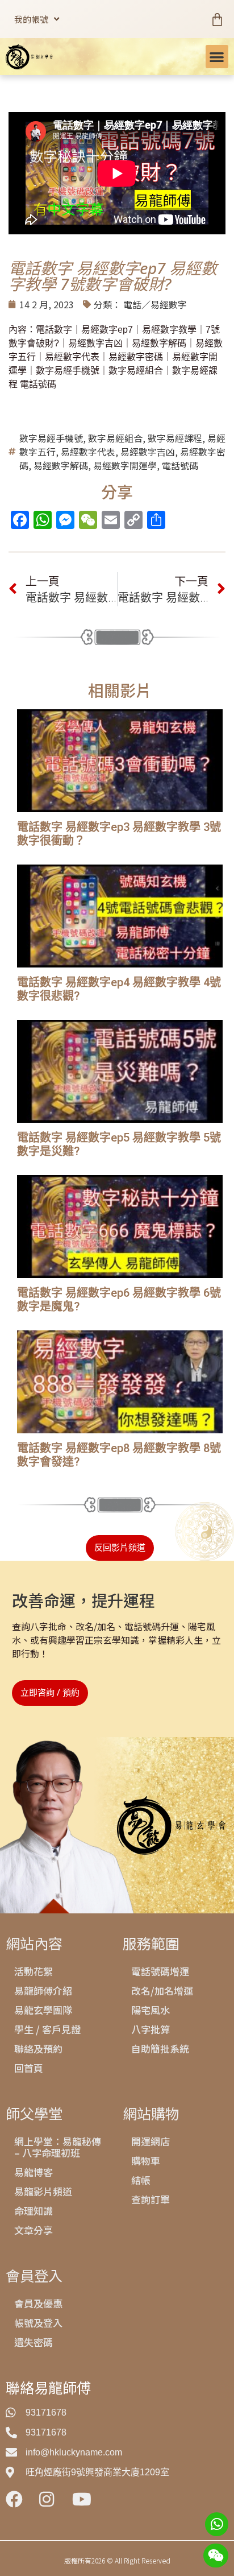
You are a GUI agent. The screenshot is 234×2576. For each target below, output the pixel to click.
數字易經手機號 (51, 438)
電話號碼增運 (160, 1971)
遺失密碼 (34, 2342)
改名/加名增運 (162, 1990)
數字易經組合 (115, 438)
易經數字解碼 (61, 465)
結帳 (141, 2180)
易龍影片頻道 (43, 2191)
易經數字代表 (88, 452)
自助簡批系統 (160, 2048)
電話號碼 (180, 465)
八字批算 (151, 2029)
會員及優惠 (38, 2303)
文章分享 (34, 2230)
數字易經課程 (175, 438)
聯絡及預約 (38, 2048)
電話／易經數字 (155, 304)
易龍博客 (34, 2172)
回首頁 (29, 2068)
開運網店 (151, 2141)
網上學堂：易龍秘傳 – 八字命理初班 (58, 2147)
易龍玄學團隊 (43, 2010)
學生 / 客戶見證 (47, 2029)
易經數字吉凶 (148, 452)
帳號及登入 (38, 2323)
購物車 (146, 2161)
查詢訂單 (151, 2199)
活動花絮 (34, 1971)
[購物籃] (217, 19)
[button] (217, 57)
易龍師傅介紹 (43, 1990)
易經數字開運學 (125, 465)
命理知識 (34, 2211)
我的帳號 (31, 19)
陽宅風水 (151, 2010)
